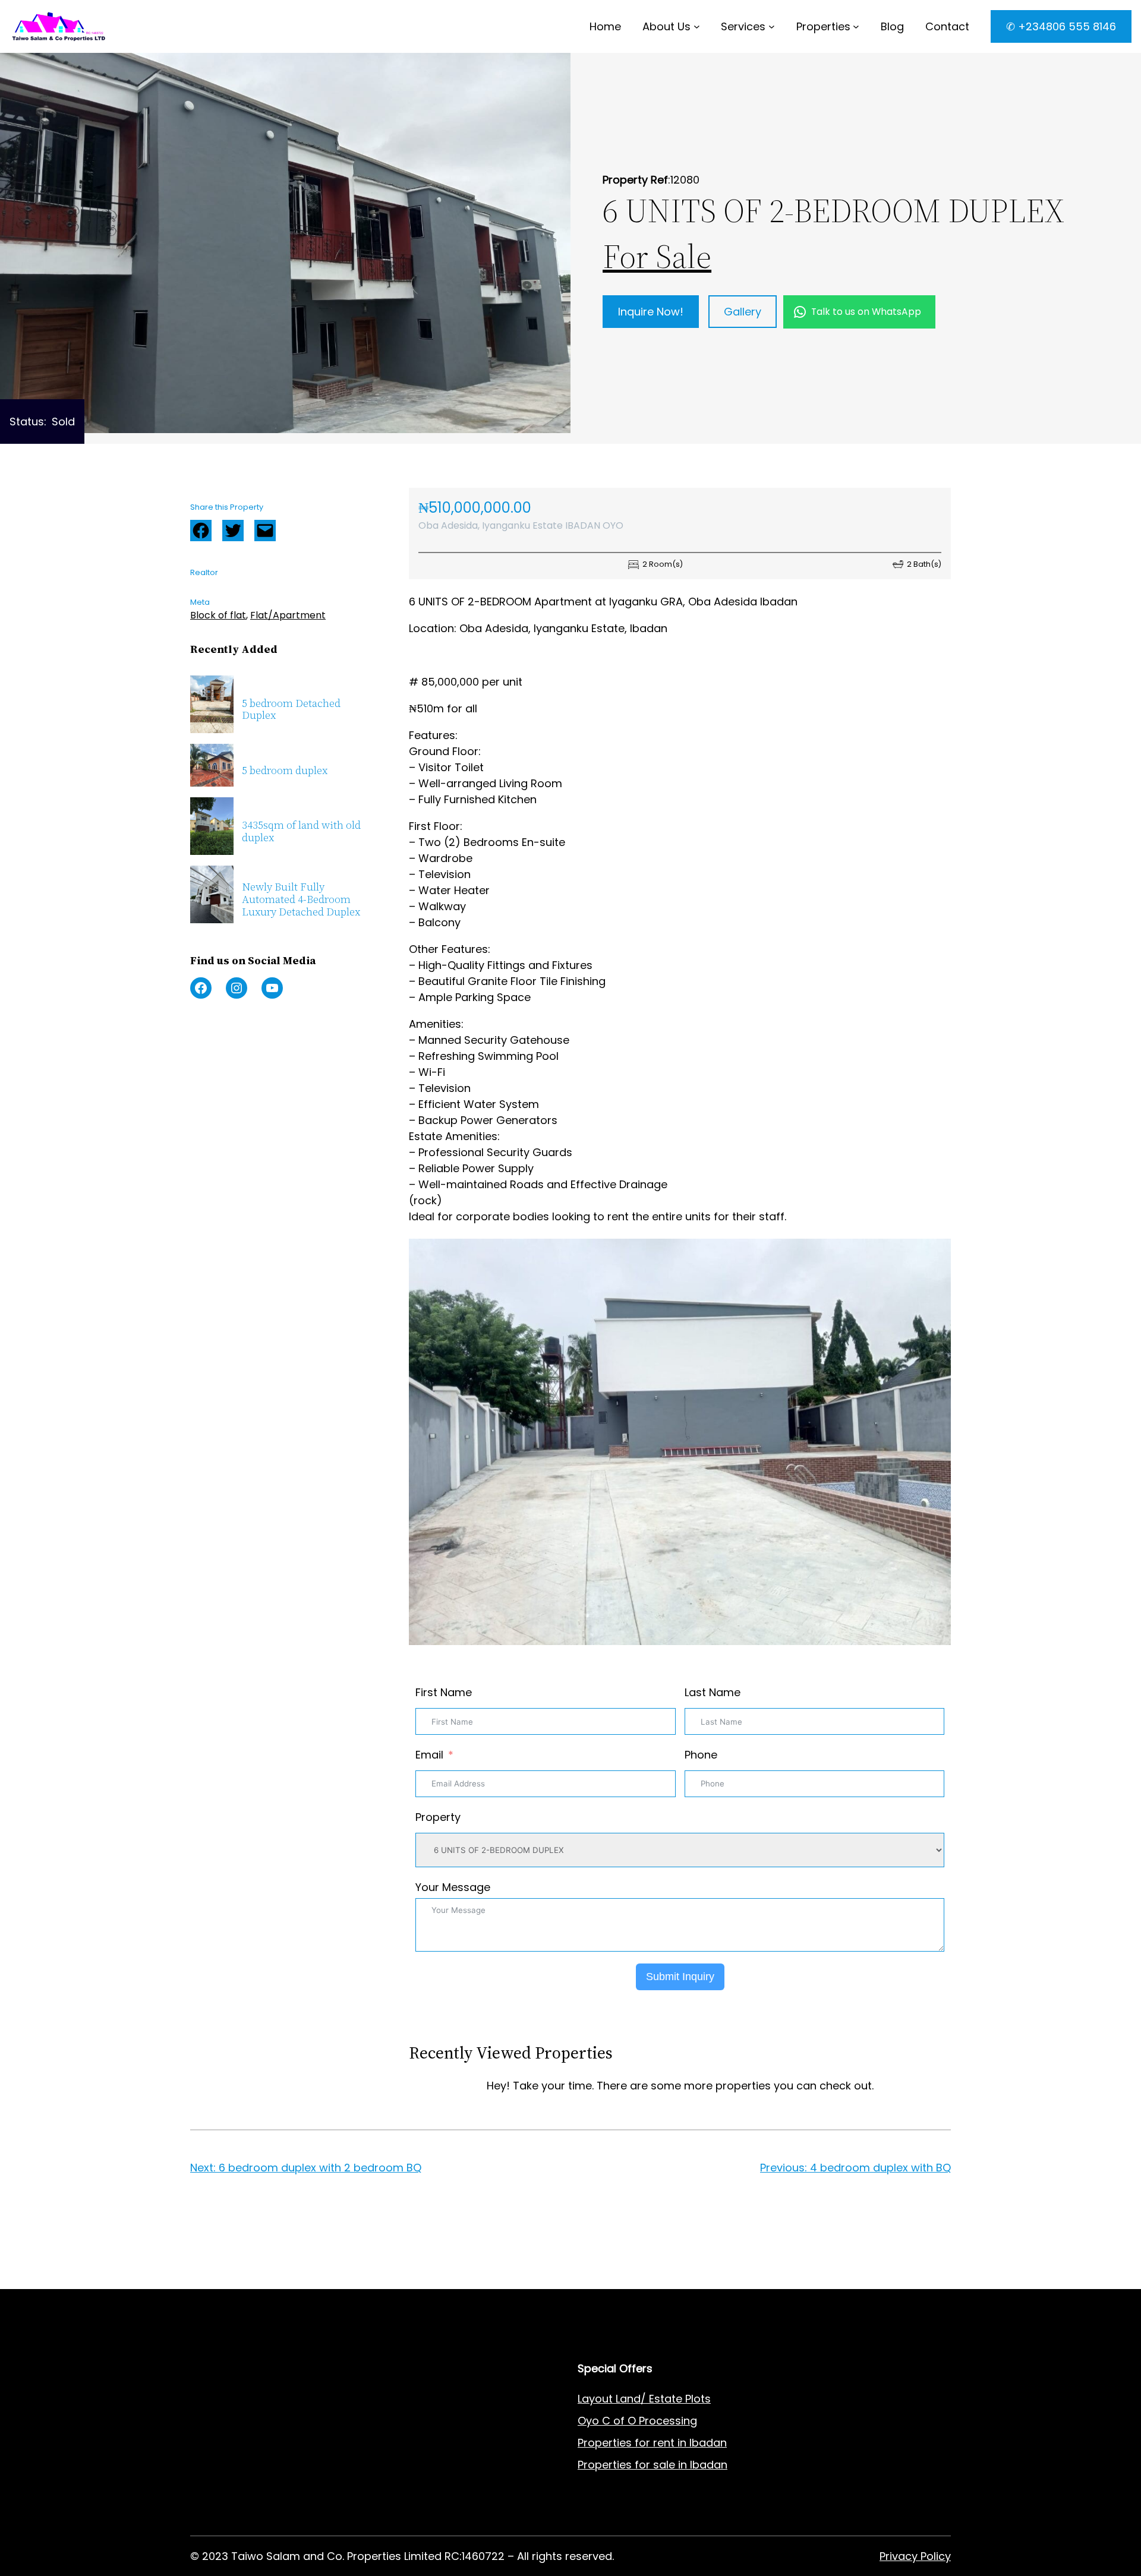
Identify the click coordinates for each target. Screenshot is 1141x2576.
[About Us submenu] (697, 26)
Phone (701, 1755)
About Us (666, 26)
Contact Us (414, 2443)
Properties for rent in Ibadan (652, 2443)
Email (429, 1755)
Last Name (713, 1692)
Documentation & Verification (269, 2509)
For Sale (657, 256)
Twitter (233, 531)
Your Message (453, 1887)
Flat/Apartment (288, 615)
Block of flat (218, 615)
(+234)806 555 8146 (292, 2280)
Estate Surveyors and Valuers (268, 2421)
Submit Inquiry (680, 1977)
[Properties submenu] (856, 26)
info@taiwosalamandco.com (312, 2266)
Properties (823, 26)
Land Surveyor (228, 2443)
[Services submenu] (772, 26)
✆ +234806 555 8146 (1061, 26)
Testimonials (418, 2509)
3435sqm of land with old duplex (301, 831)
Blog (395, 2465)
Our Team (410, 2487)
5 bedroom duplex (285, 771)
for (642, 2465)
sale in (669, 2465)
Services (743, 26)
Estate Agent (250, 2399)
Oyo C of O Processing (637, 2421)
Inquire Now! (651, 312)
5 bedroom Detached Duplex (291, 710)
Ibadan (709, 2465)
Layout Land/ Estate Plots (644, 2399)
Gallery (743, 312)
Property (438, 1817)
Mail (265, 531)
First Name (444, 1692)
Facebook (201, 531)
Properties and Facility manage (273, 2487)
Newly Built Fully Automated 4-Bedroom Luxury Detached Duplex (301, 899)
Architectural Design (244, 2465)
